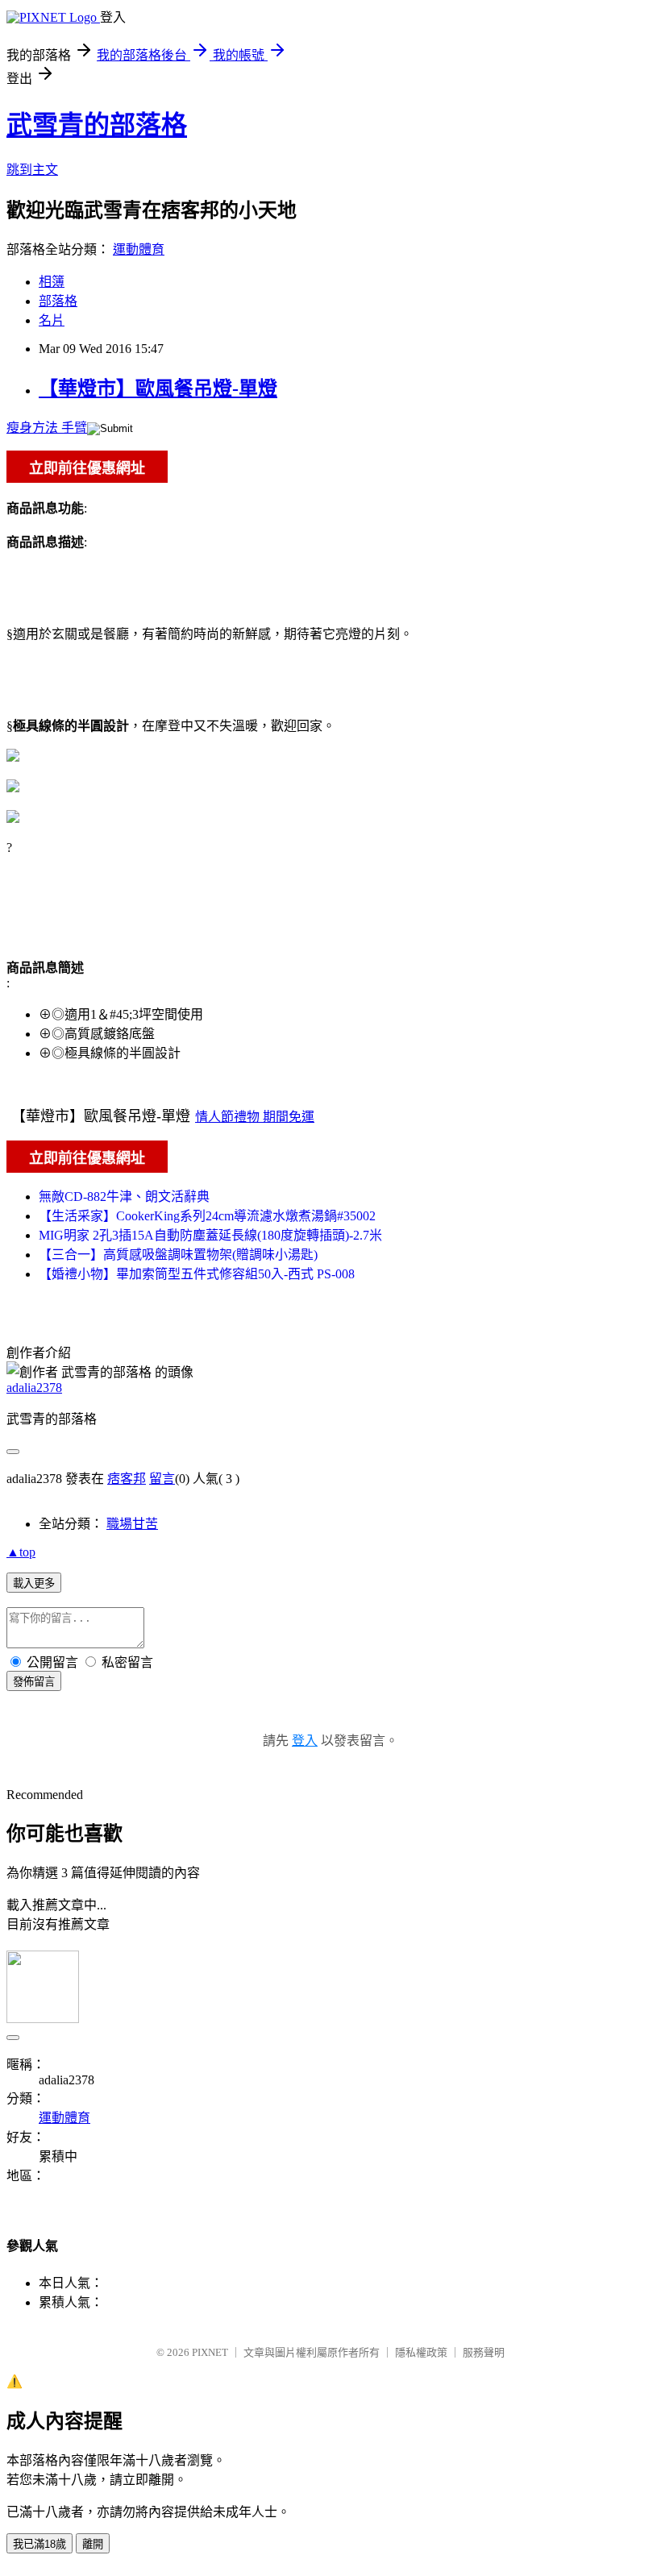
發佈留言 (34, 1682)
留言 (162, 1479)
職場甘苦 (132, 1524)
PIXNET (210, 2352)
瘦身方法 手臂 (47, 428)
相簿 (52, 282)
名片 (52, 320)
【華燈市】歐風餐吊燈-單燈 (158, 388)
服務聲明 (484, 2352)
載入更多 (34, 1583)
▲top (21, 1552)
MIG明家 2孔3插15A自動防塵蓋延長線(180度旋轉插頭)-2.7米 (210, 1235)
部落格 (58, 301)
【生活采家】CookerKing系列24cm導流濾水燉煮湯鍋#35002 (207, 1216)
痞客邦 (127, 1479)
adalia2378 (34, 1388)
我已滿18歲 (39, 2544)
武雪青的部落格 (97, 125)
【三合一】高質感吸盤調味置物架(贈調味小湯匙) (178, 1255)
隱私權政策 (421, 2352)
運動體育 (139, 249)
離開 (93, 2544)
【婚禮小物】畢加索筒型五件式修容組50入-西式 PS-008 (197, 1274)
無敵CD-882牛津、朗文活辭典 (124, 1197)
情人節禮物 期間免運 (255, 1117)
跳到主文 (32, 170)
